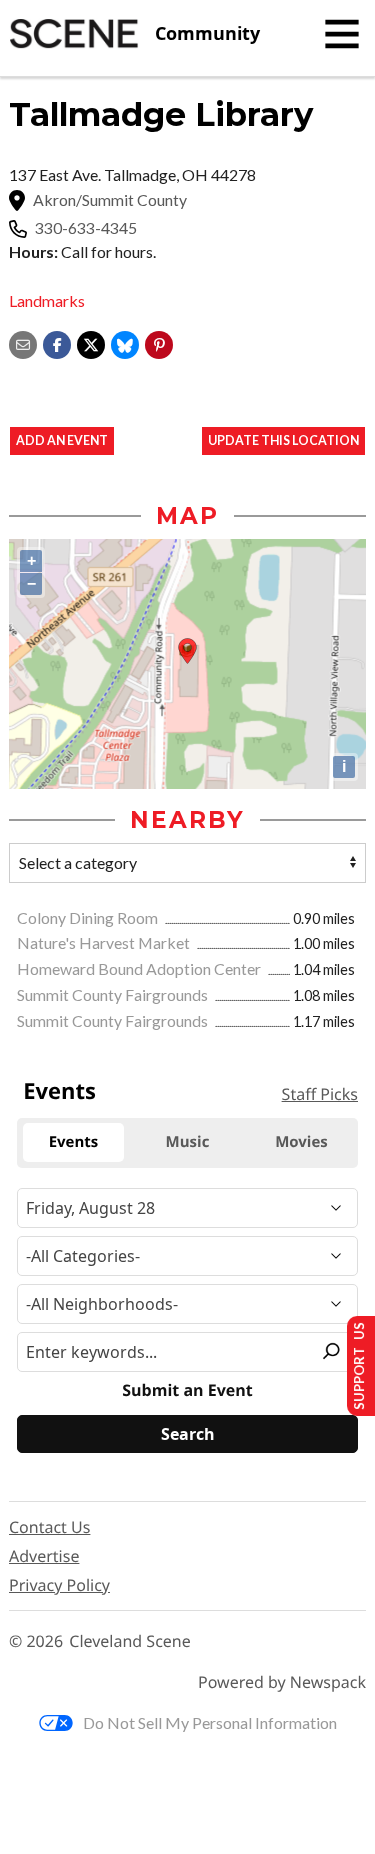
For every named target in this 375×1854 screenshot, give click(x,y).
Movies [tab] (301, 1142)
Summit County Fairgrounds (114, 994)
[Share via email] (23, 342)
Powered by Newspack (282, 1682)
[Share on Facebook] (57, 342)
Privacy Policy (59, 1585)
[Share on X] (91, 342)
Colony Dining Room (89, 917)
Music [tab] (188, 1142)
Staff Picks (320, 1094)
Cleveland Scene (130, 1641)
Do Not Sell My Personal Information (210, 1722)
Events (59, 1091)
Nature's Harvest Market (105, 942)
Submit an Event (187, 1390)
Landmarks (47, 300)
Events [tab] (74, 1142)
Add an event (62, 440)
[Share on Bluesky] (125, 342)
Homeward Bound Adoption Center (140, 968)
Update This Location (283, 440)
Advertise (44, 1556)
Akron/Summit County (110, 200)
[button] (159, 342)
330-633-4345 (86, 228)
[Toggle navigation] (342, 34)
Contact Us (49, 1527)
